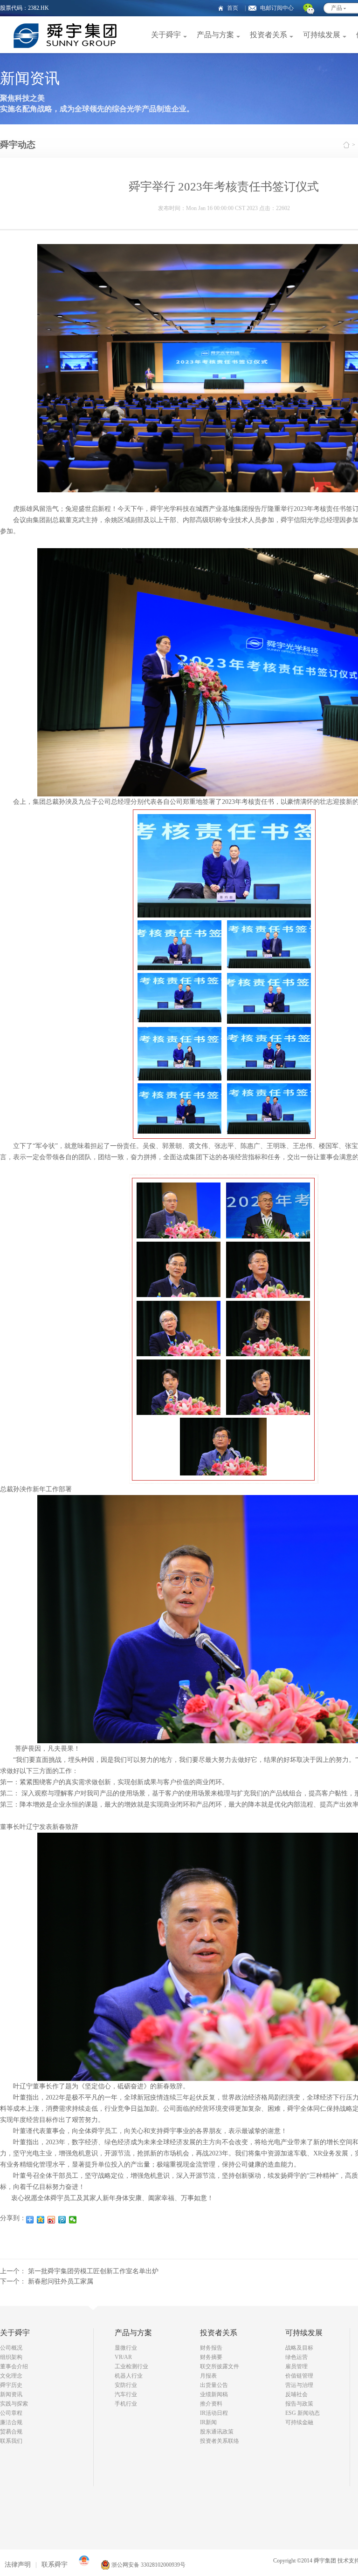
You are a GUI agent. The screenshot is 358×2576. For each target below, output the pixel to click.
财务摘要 (211, 2357)
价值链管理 (299, 2376)
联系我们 (11, 2441)
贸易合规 (11, 2432)
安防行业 (126, 2385)
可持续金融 (299, 2422)
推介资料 (211, 2404)
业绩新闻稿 (214, 2394)
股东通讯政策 (217, 2432)
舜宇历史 (11, 2385)
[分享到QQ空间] (41, 2220)
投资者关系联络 (220, 2441)
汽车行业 (126, 2394)
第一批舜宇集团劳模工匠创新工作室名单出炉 (93, 2271)
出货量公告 (214, 2385)
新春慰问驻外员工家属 (61, 2281)
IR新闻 (208, 2422)
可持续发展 (322, 35)
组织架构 (11, 2357)
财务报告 (211, 2348)
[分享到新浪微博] (52, 2220)
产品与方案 (215, 35)
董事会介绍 (14, 2366)
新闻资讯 (11, 2394)
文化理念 (11, 2376)
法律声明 (18, 2565)
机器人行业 (129, 2376)
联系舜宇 (55, 2565)
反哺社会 (296, 2394)
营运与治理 (299, 2385)
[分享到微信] (73, 2220)
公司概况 (11, 2348)
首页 (233, 8)
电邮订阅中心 (277, 8)
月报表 (208, 2376)
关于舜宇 (166, 35)
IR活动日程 (214, 2413)
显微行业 (126, 2348)
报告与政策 (299, 2404)
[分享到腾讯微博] (62, 2220)
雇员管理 (296, 2366)
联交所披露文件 (220, 2366)
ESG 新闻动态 (303, 2413)
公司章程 (11, 2413)
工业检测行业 (131, 2366)
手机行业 (126, 2404)
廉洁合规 (11, 2422)
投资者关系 (268, 35)
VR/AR (123, 2357)
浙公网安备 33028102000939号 (148, 2565)
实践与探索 (14, 2404)
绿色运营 (296, 2357)
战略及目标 (299, 2348)
